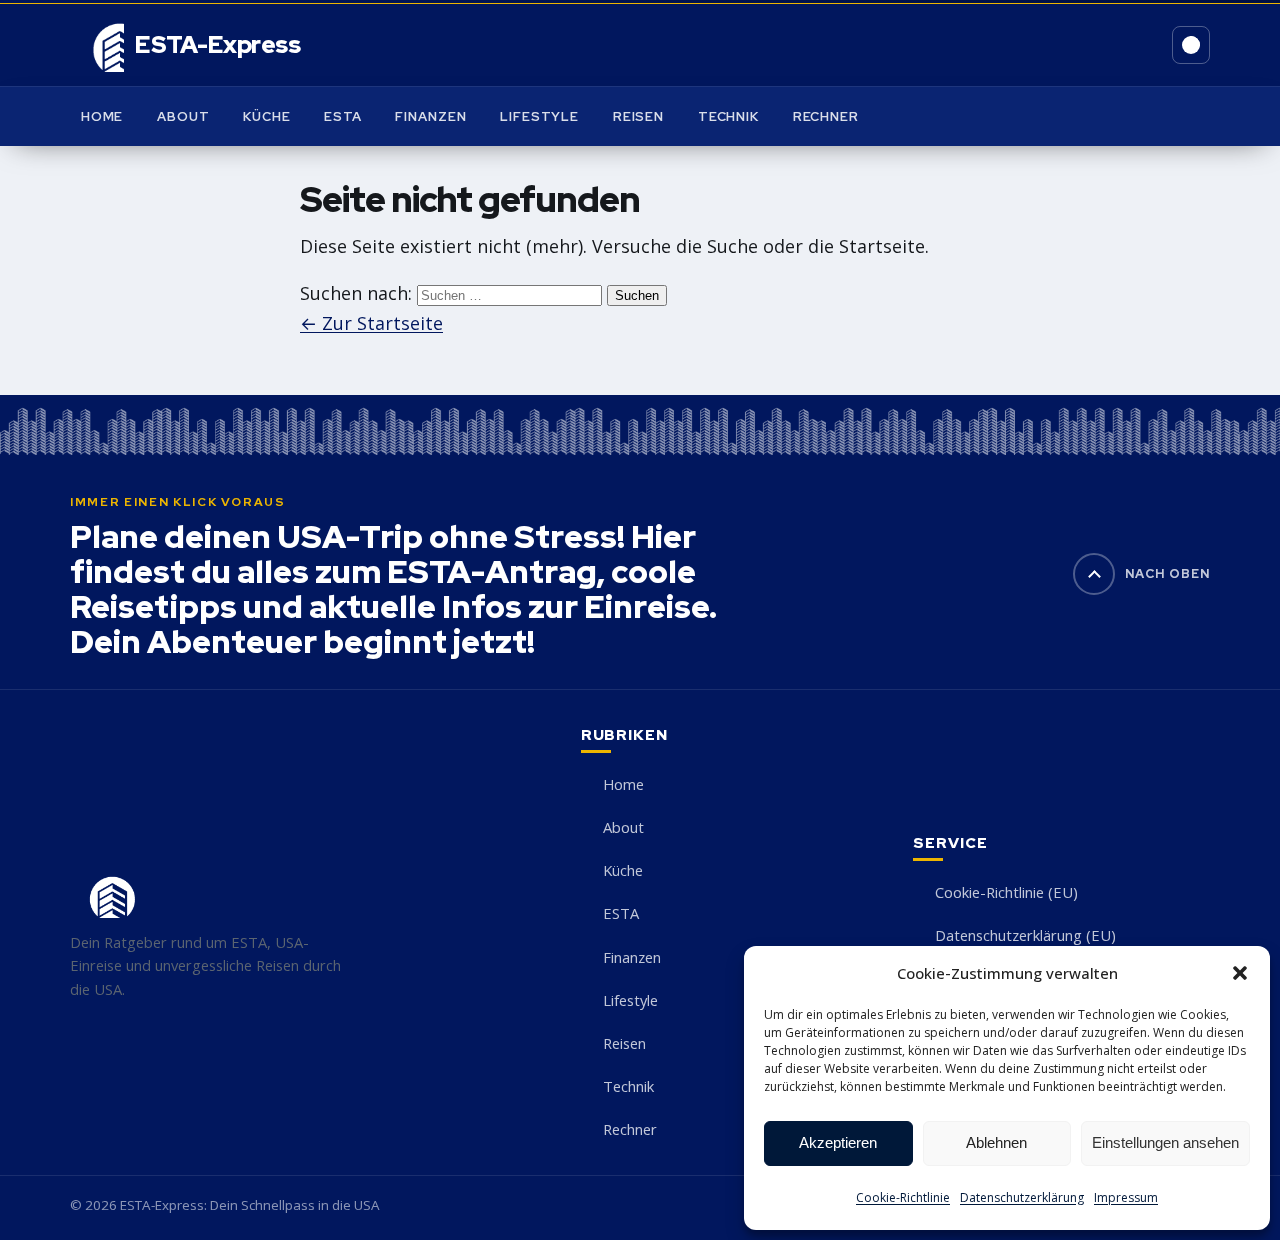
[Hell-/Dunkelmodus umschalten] (1191, 45)
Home (102, 116)
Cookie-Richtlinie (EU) (1006, 892)
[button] (1240, 973)
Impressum (1126, 1197)
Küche (266, 116)
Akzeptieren (838, 1142)
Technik (728, 116)
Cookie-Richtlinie (903, 1197)
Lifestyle (539, 116)
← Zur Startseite (371, 323)
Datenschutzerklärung (1022, 1197)
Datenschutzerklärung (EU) (1025, 935)
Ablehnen (996, 1142)
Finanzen (430, 116)
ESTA (343, 116)
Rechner (826, 116)
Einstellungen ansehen (1165, 1142)
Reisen (638, 116)
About (183, 116)
